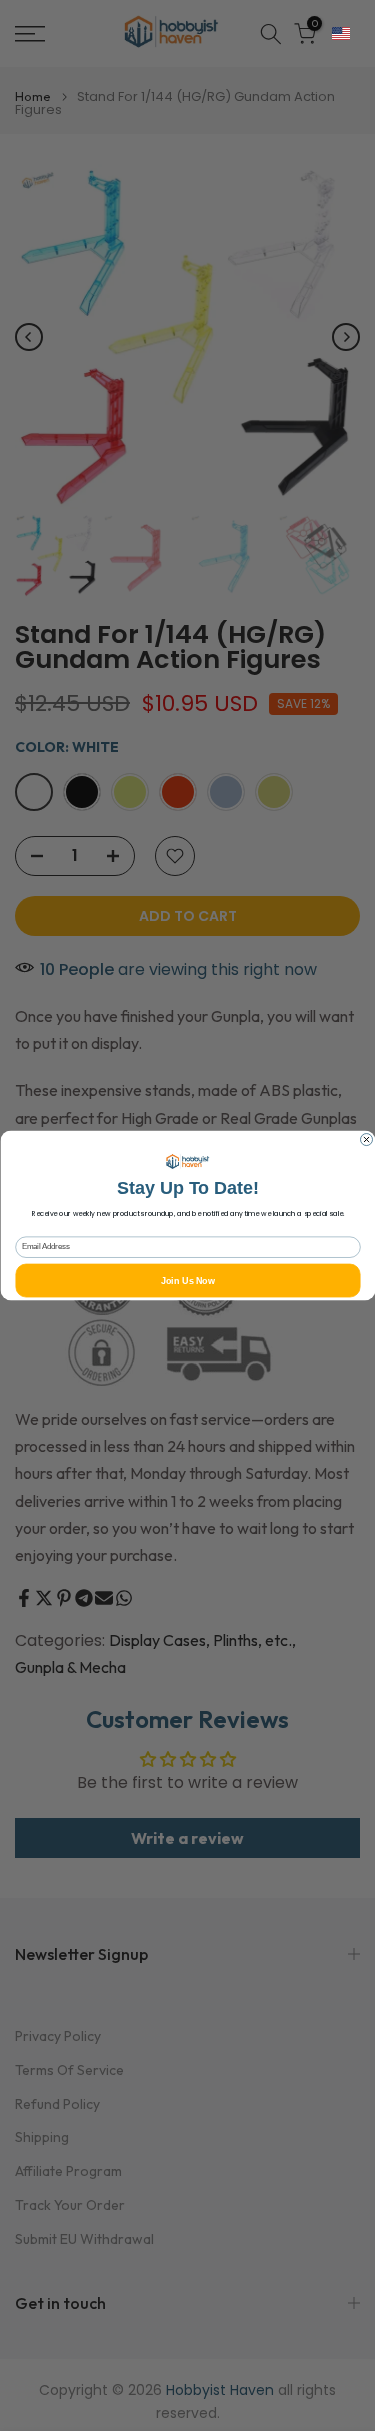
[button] (341, 34)
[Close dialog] (366, 1140)
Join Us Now (187, 1280)
